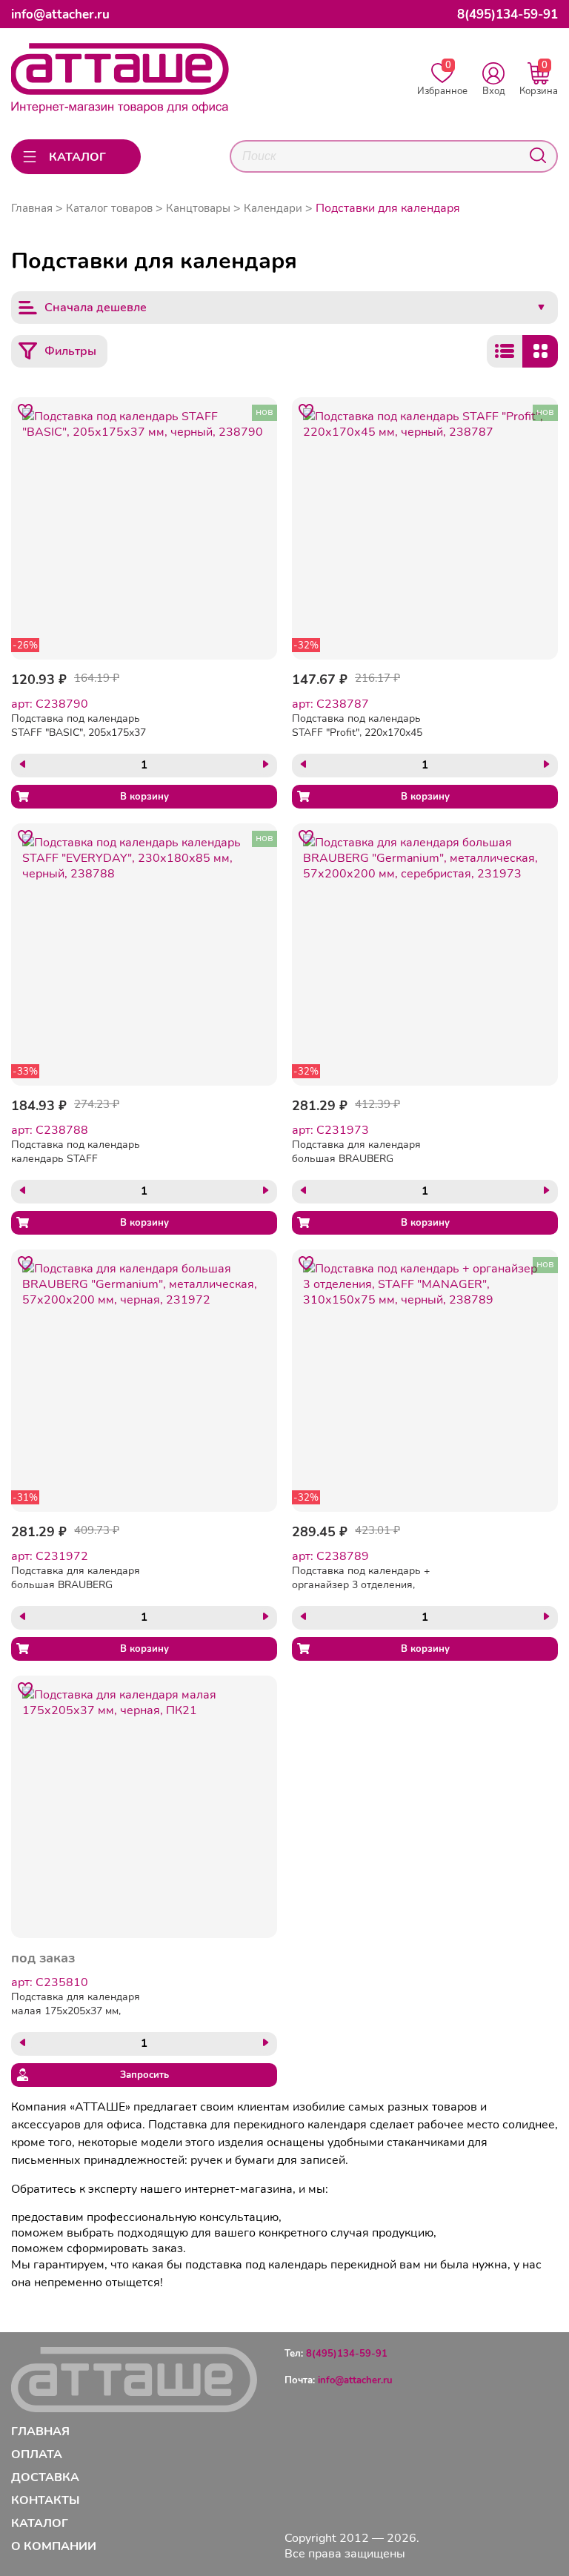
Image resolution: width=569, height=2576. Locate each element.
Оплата (37, 2454)
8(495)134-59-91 (508, 14)
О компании (54, 2546)
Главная (32, 208)
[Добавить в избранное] (25, 411)
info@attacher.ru (60, 14)
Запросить (144, 2075)
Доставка (45, 2477)
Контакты (45, 2500)
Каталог (40, 2523)
